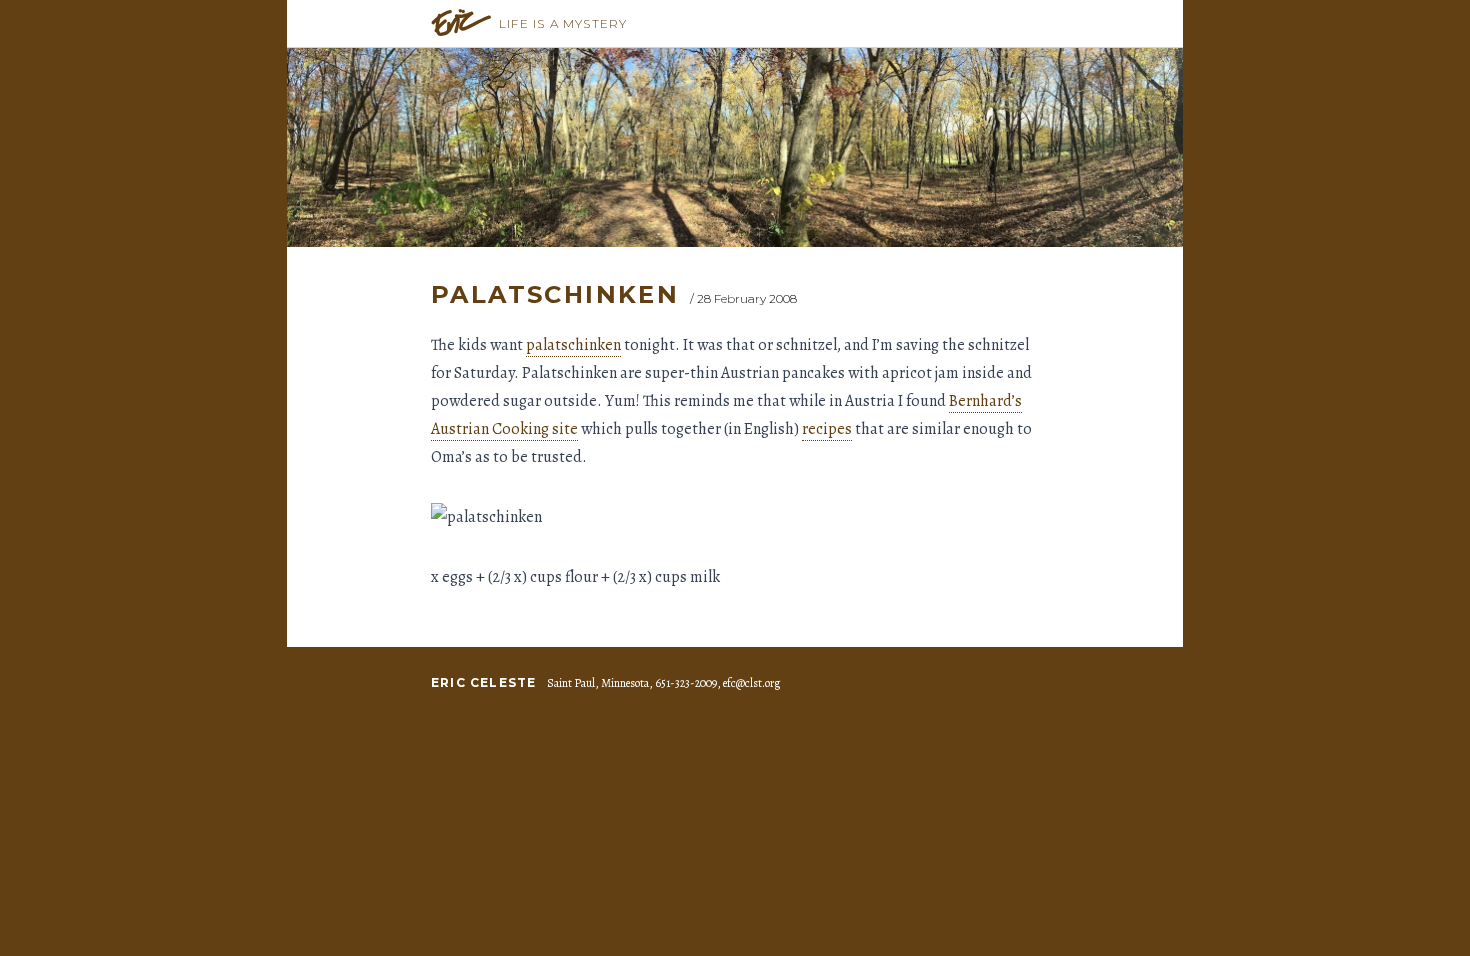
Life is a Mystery (563, 23)
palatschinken (573, 345)
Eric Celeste (483, 682)
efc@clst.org (751, 683)
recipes (827, 429)
